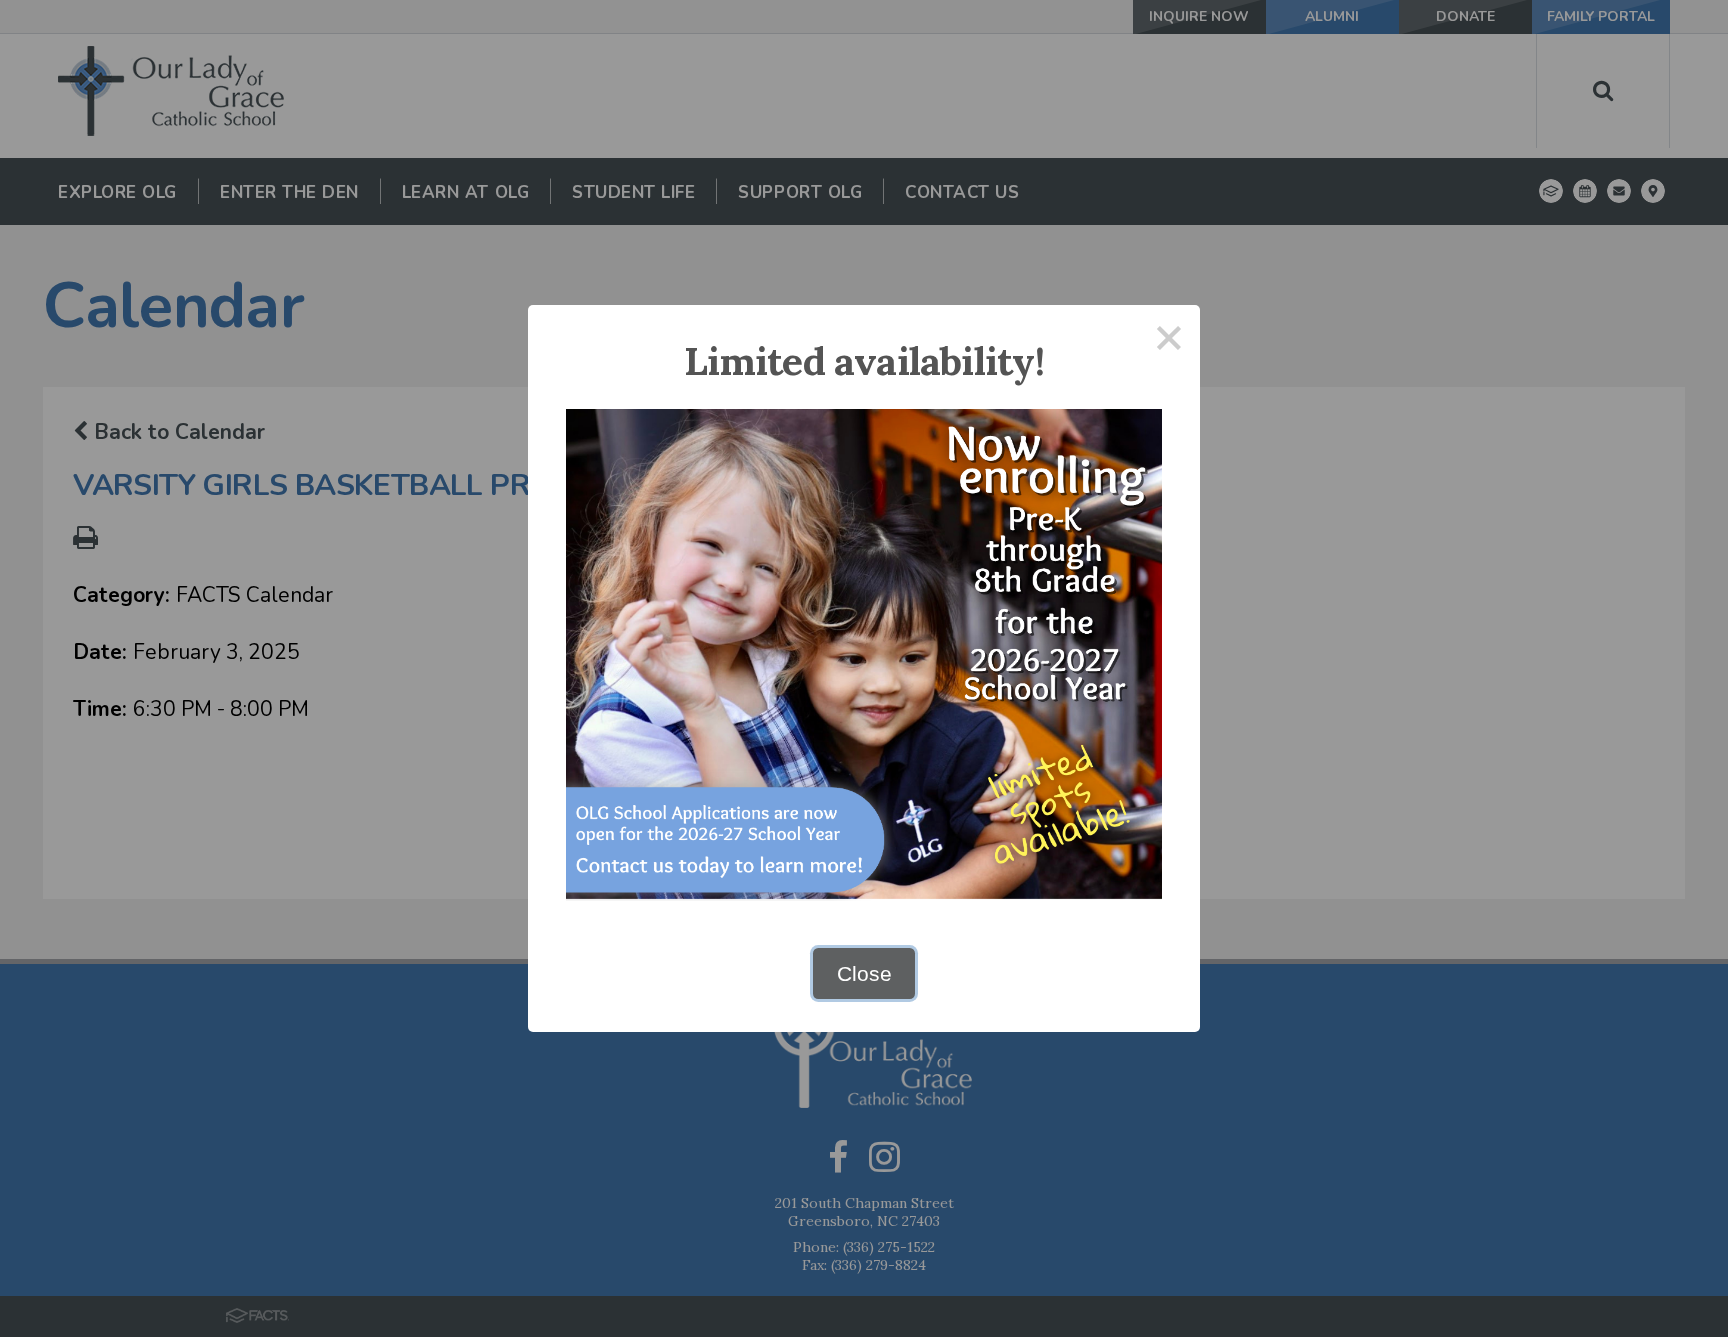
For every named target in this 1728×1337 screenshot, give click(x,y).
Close (864, 973)
